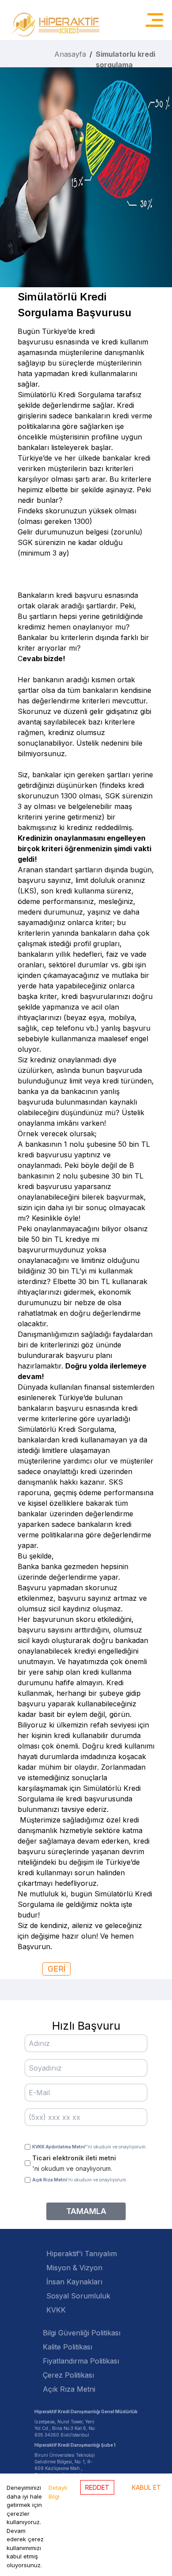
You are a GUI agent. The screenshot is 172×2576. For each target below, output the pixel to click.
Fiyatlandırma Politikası (81, 2361)
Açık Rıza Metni (69, 2389)
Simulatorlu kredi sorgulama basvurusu (125, 65)
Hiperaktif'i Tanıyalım (82, 2254)
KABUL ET (146, 2487)
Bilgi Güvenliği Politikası (82, 2333)
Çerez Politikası (68, 2375)
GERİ (57, 1969)
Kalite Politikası (67, 2347)
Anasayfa (70, 54)
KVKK (56, 2310)
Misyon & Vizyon (74, 2268)
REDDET (97, 2487)
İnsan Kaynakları (74, 2282)
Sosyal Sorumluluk (78, 2296)
